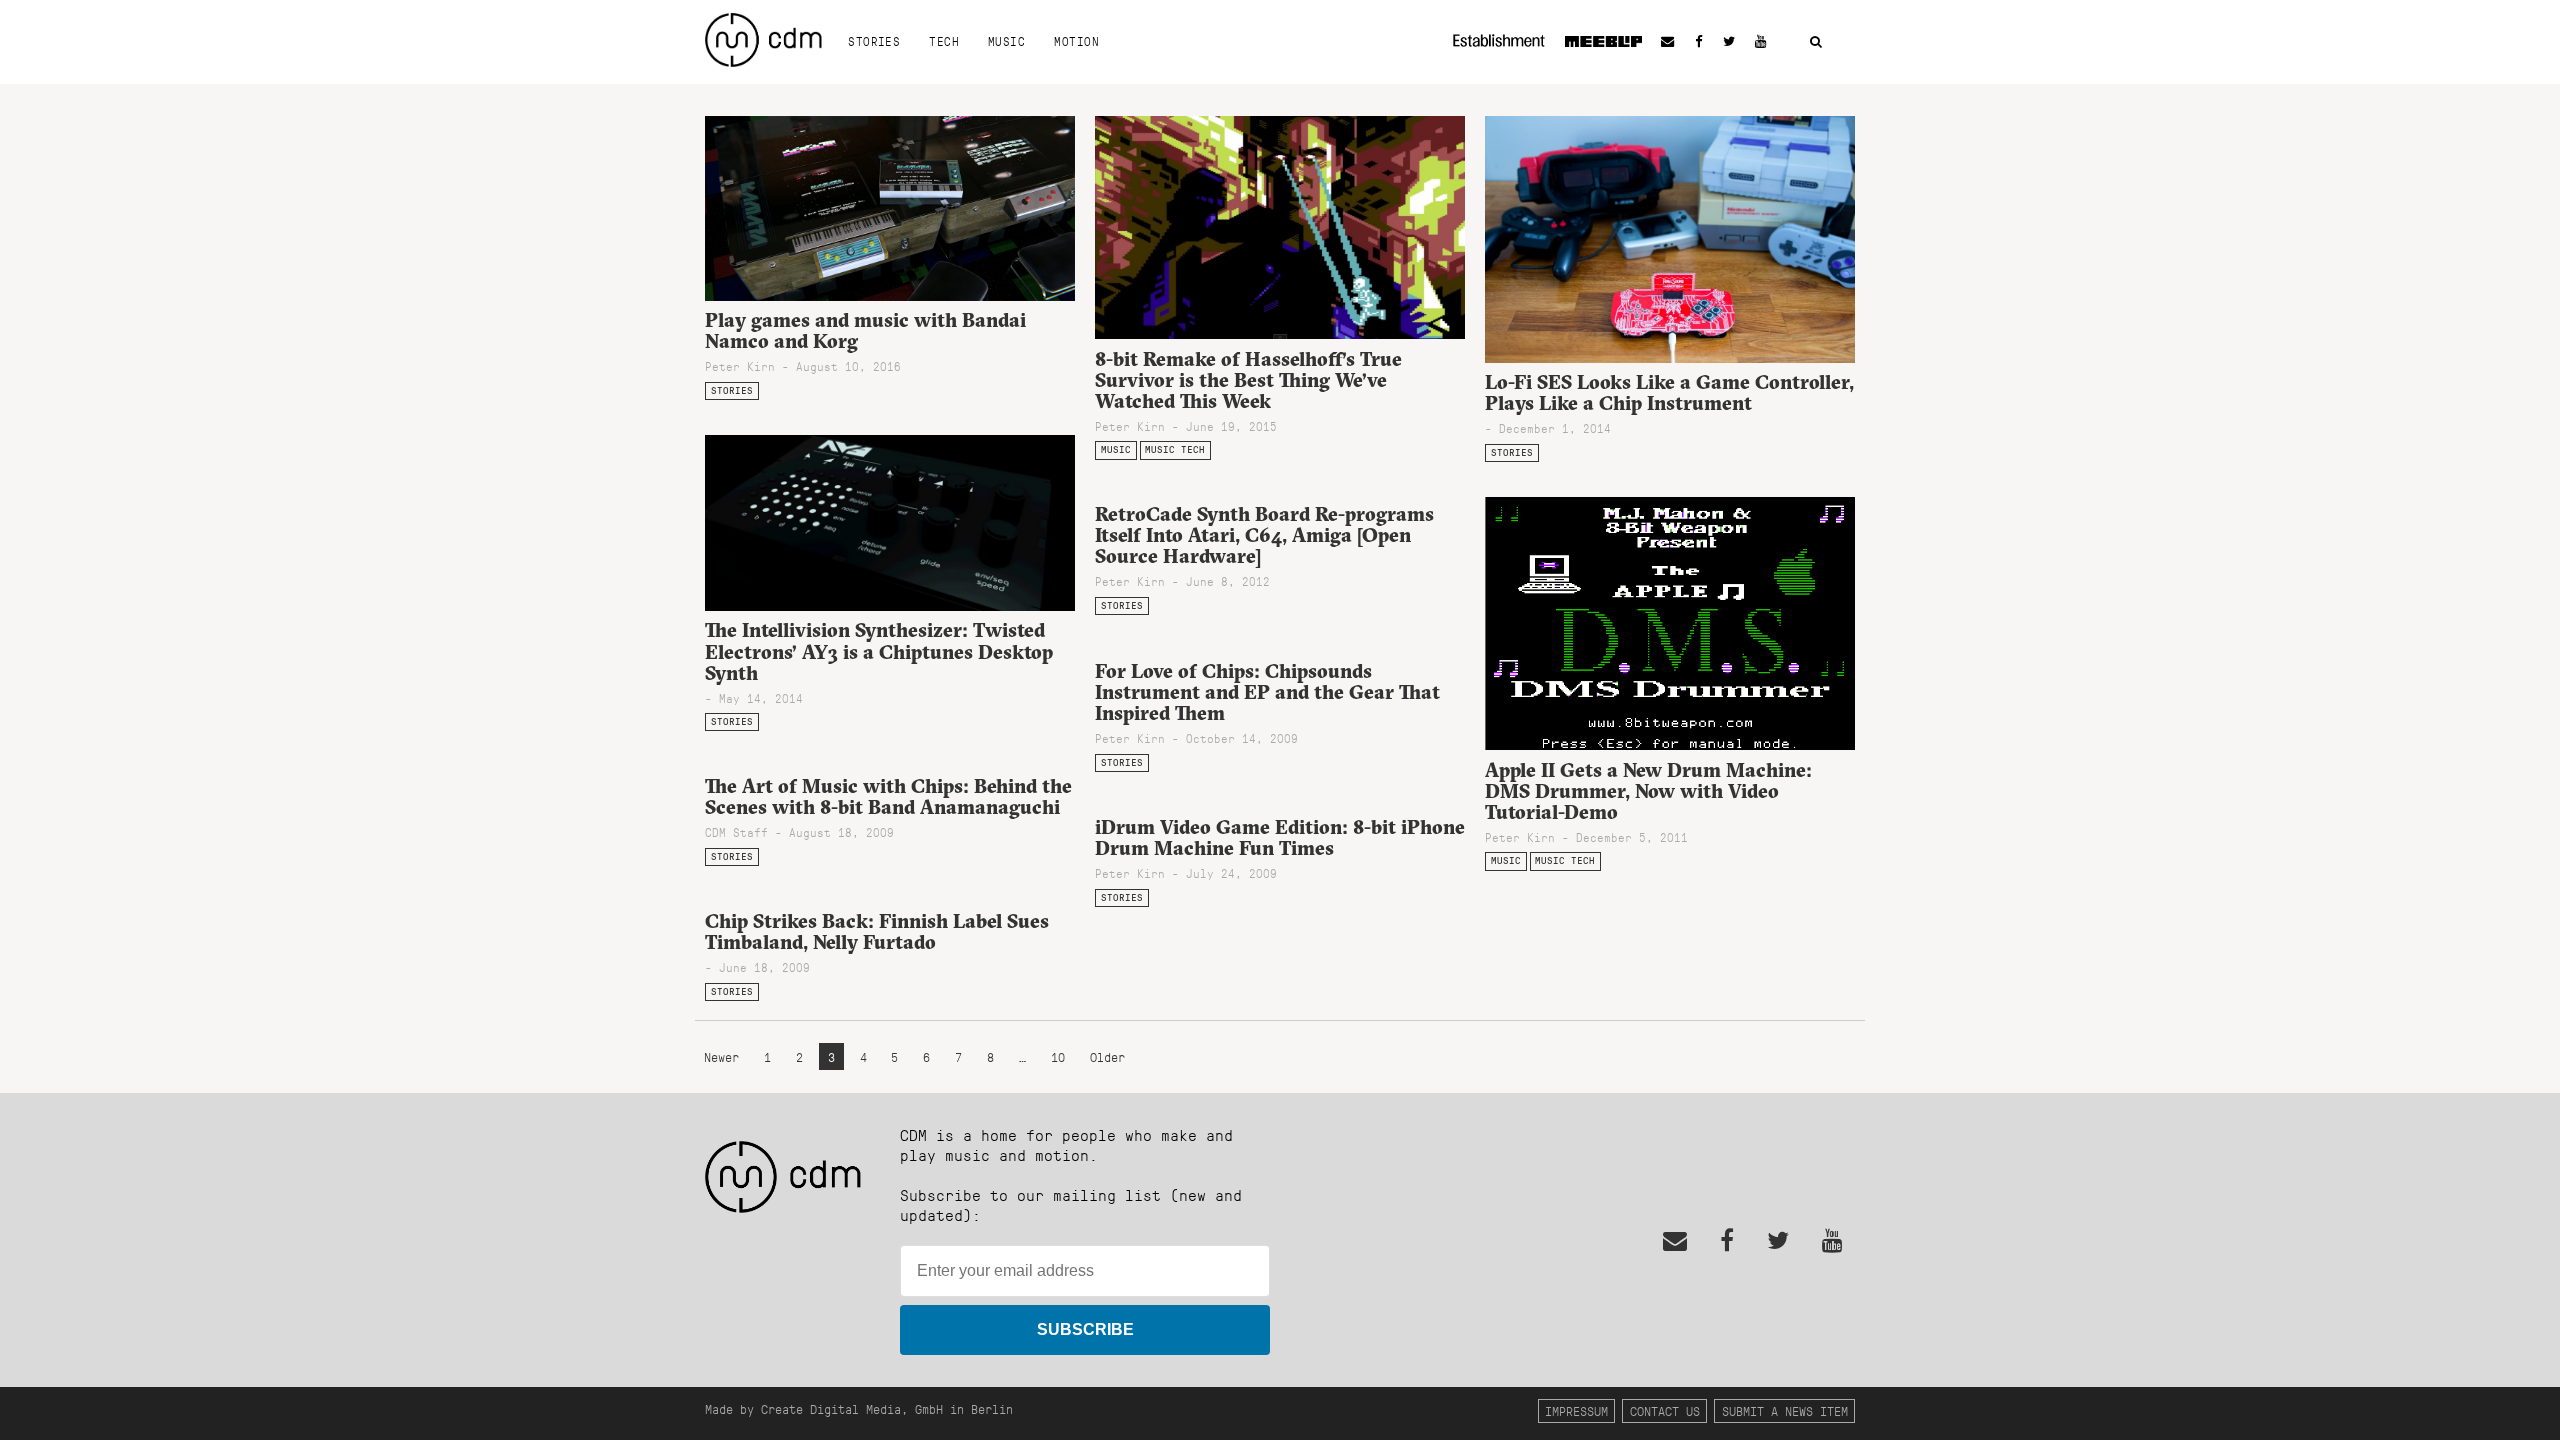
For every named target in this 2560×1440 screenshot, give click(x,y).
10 (1058, 1056)
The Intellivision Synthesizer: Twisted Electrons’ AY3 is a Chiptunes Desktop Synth (879, 651)
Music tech (1175, 449)
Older (1107, 1056)
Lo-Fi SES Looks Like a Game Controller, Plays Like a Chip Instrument (1669, 392)
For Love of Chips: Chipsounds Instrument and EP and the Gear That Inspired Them (1267, 692)
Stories (874, 41)
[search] (1816, 42)
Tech (944, 41)
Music (1006, 41)
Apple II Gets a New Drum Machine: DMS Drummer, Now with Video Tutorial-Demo (1648, 791)
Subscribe (1085, 1329)
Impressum (1576, 1410)
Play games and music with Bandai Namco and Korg (865, 330)
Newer (725, 1056)
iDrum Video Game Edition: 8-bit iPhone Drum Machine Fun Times (1280, 837)
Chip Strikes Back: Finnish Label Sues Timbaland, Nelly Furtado (877, 931)
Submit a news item (1785, 1410)
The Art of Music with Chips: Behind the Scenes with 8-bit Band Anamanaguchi (888, 796)
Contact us (1665, 1410)
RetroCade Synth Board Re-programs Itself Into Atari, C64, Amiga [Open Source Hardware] (1264, 535)
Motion (1076, 41)
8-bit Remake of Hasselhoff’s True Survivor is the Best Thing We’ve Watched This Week (1248, 380)
